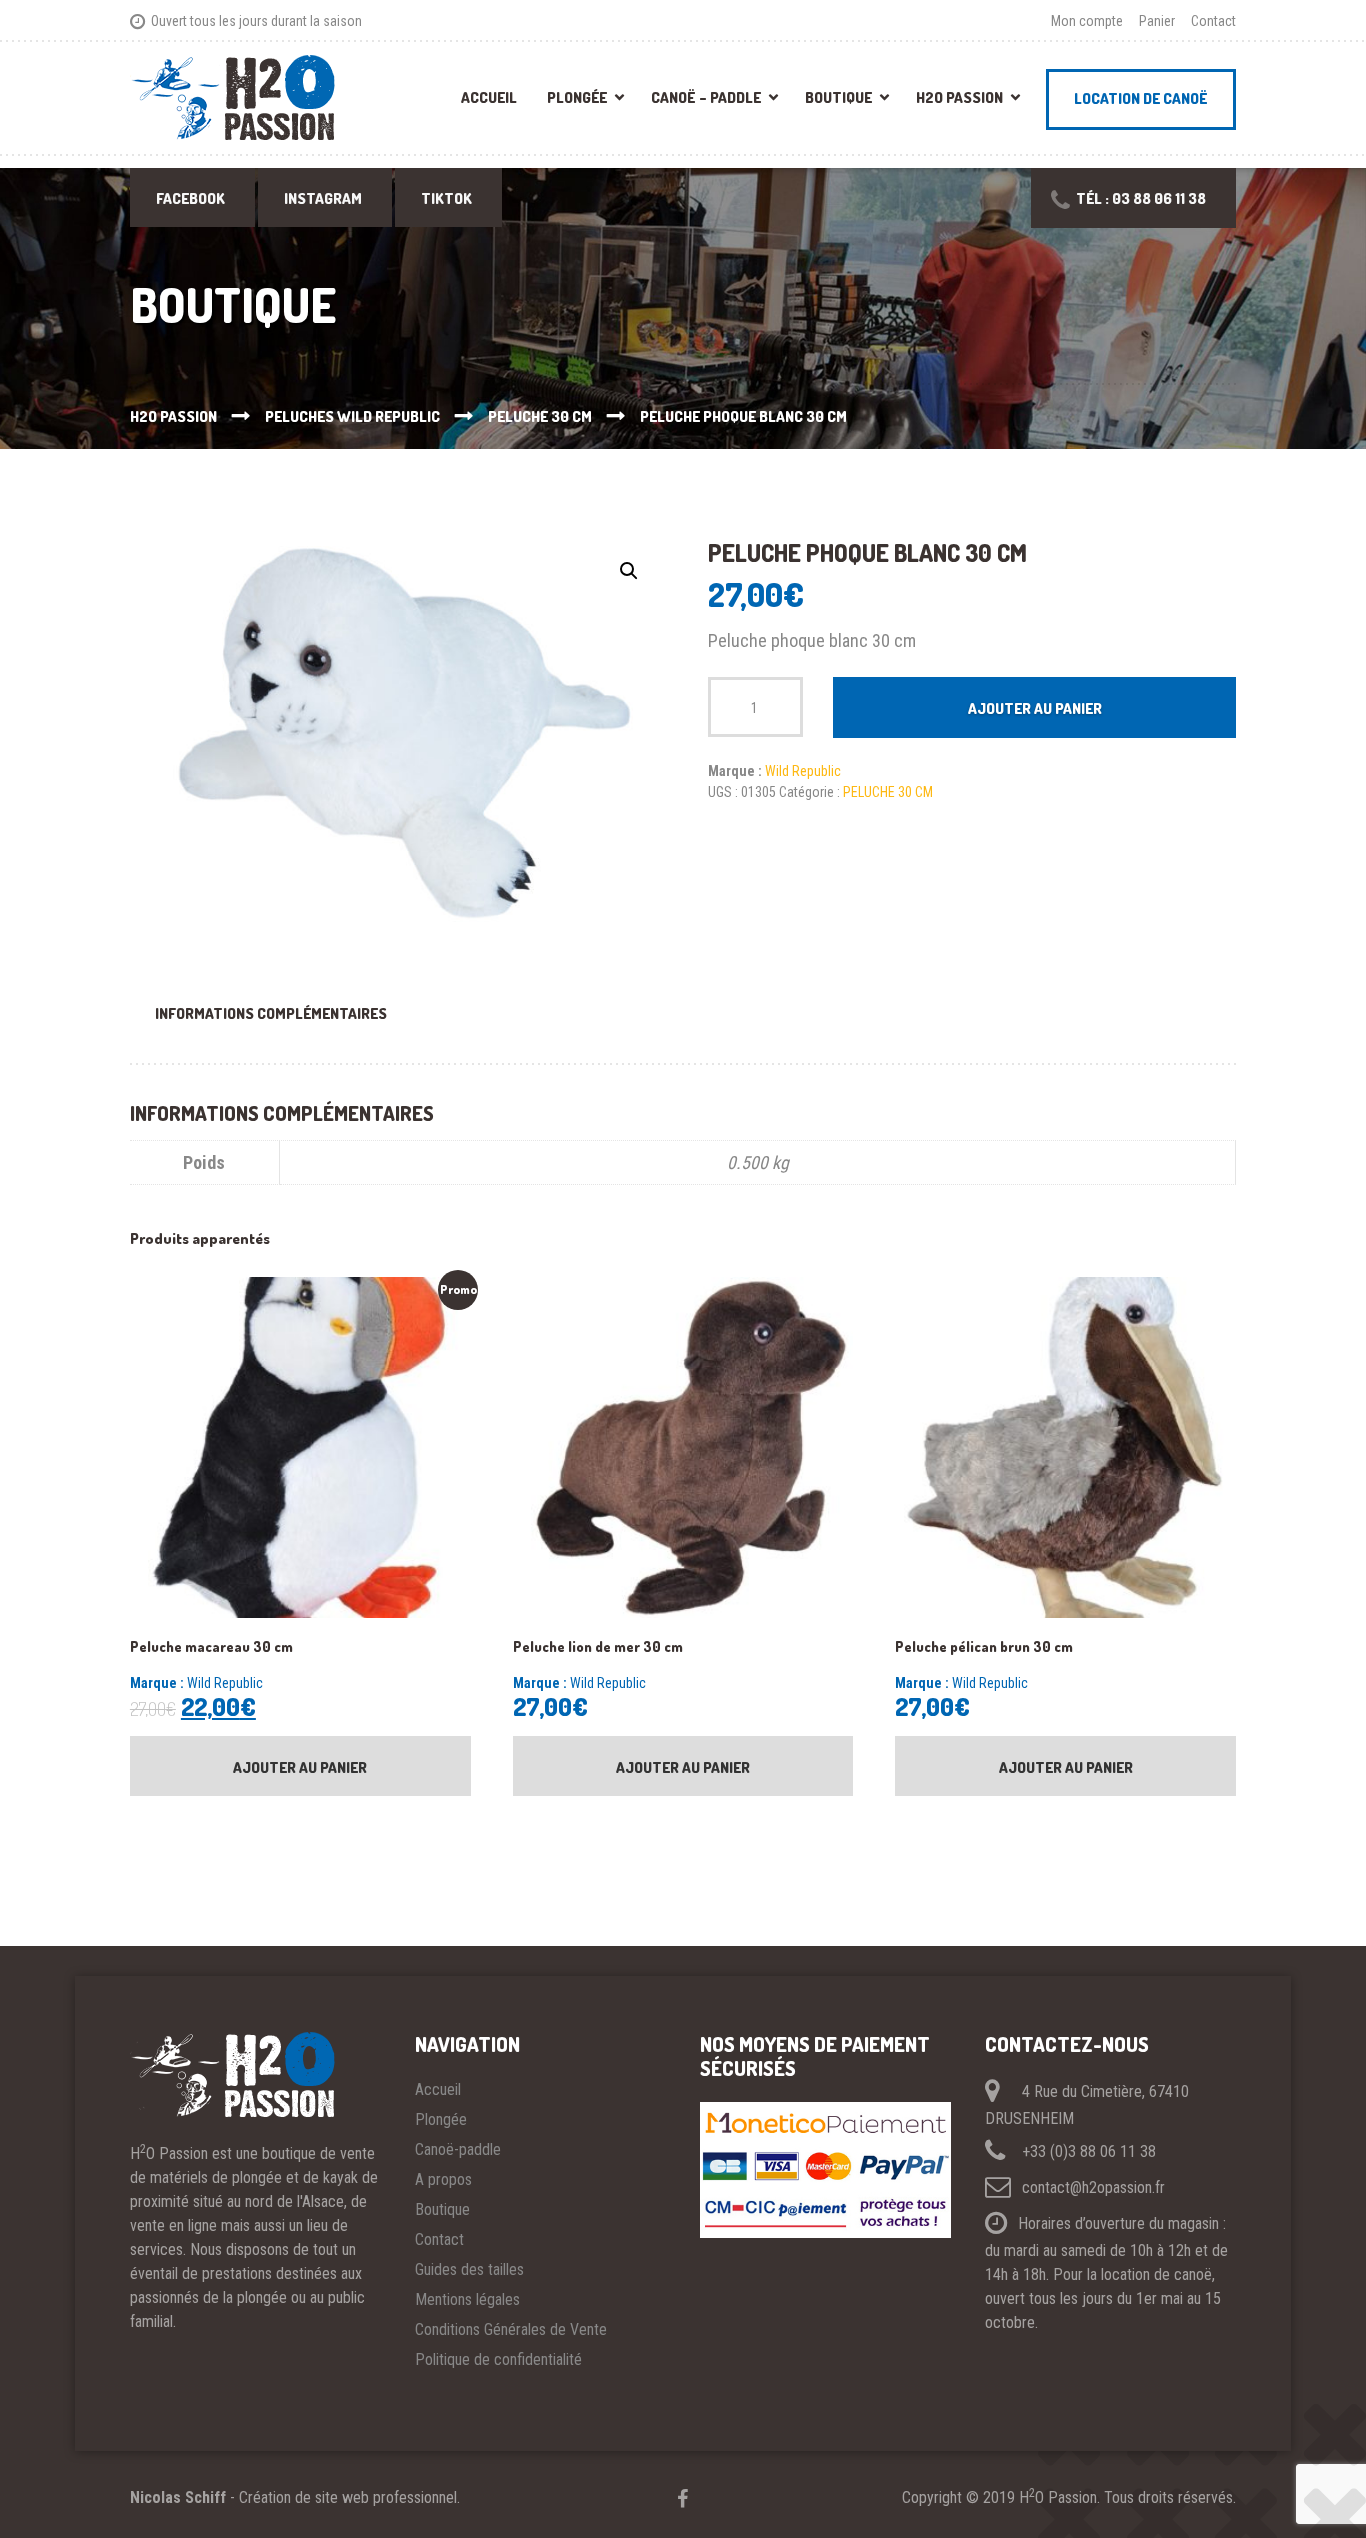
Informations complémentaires (271, 1013)
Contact (1213, 21)
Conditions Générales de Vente (511, 2329)
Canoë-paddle (458, 2149)
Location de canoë (1141, 98)
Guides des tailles (469, 2269)
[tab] (271, 1014)
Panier (1157, 21)
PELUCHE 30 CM (888, 792)
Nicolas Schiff (178, 2497)
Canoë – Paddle (706, 97)
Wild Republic (803, 771)
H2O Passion (959, 97)
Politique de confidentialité (498, 2359)
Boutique (838, 97)
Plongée (577, 97)
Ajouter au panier (1035, 708)
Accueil (489, 97)
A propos (443, 2179)
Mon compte (1087, 21)
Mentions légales (467, 2299)
